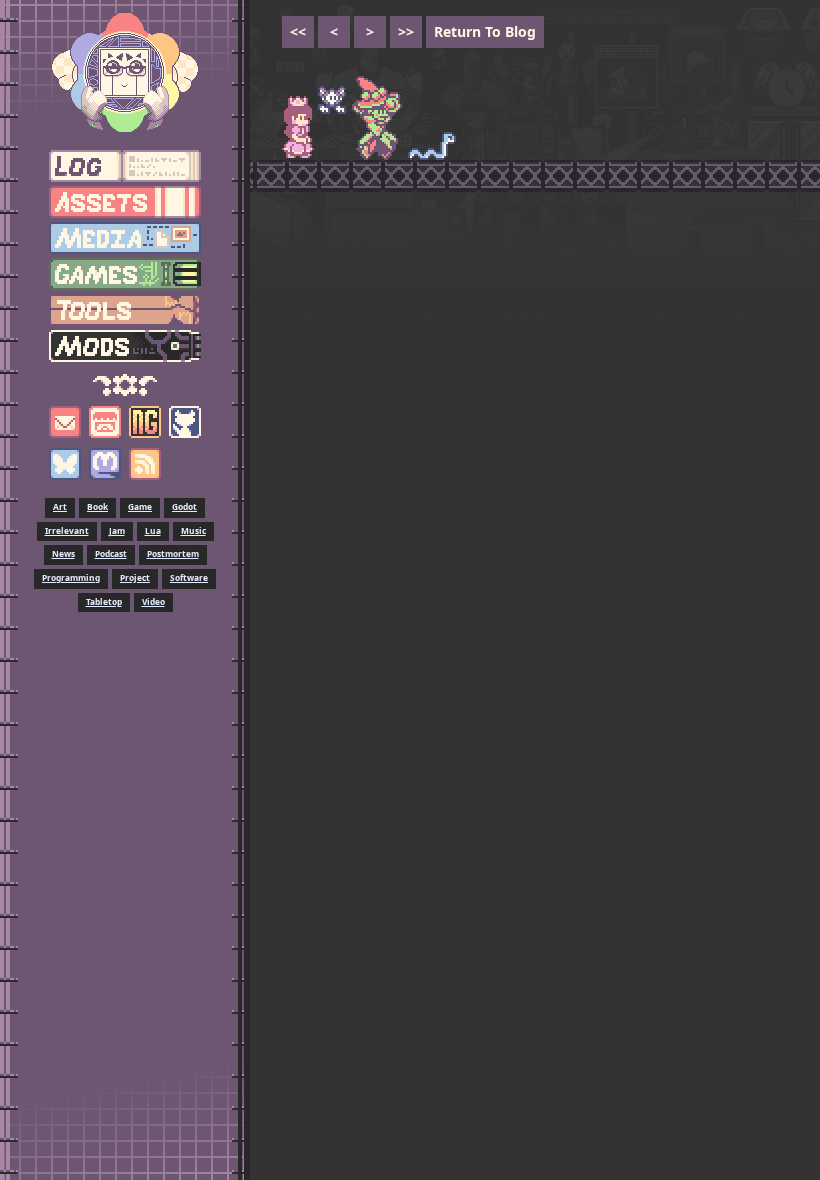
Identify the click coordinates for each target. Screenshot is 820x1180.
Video (153, 601)
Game (140, 506)
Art (60, 506)
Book (97, 506)
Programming (71, 577)
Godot (184, 506)
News (63, 553)
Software (189, 577)
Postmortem (173, 553)
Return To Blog (485, 31)
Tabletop (104, 601)
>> (406, 31)
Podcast (111, 553)
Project (135, 577)
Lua (153, 530)
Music (193, 530)
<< (298, 31)
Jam (117, 530)
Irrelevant (67, 530)
